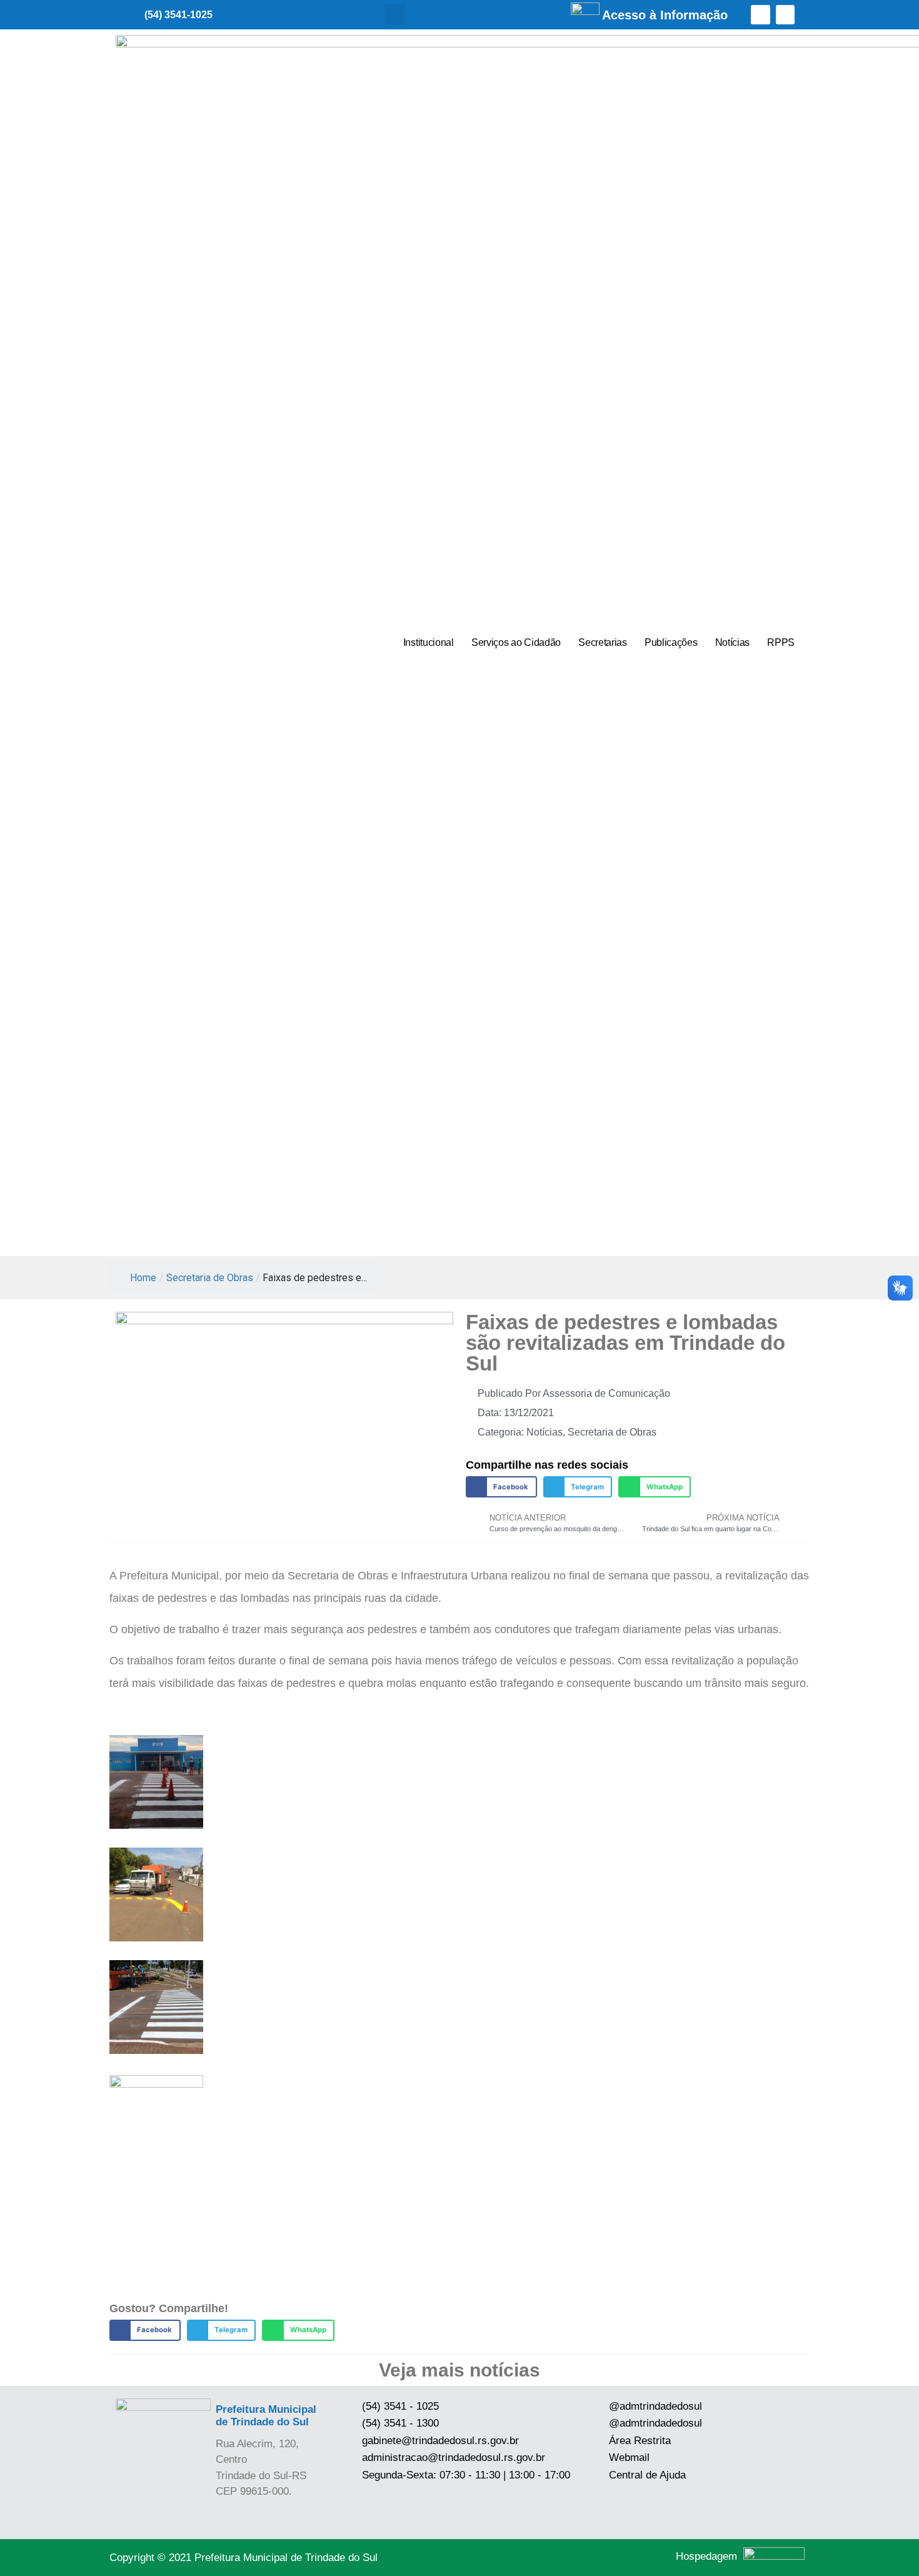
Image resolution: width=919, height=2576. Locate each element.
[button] (395, 15)
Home (143, 1278)
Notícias (733, 642)
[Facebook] (761, 15)
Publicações (671, 642)
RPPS (781, 642)
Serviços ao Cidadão (516, 642)
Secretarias (603, 642)
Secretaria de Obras (210, 1278)
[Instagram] (786, 15)
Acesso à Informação (665, 15)
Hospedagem (706, 2556)
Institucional (429, 642)
